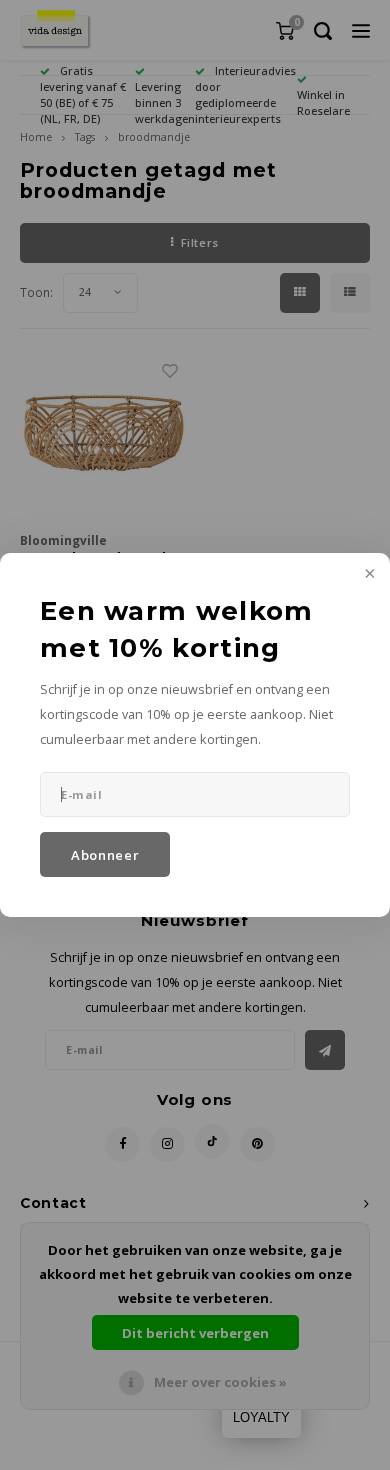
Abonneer (105, 855)
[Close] (368, 575)
